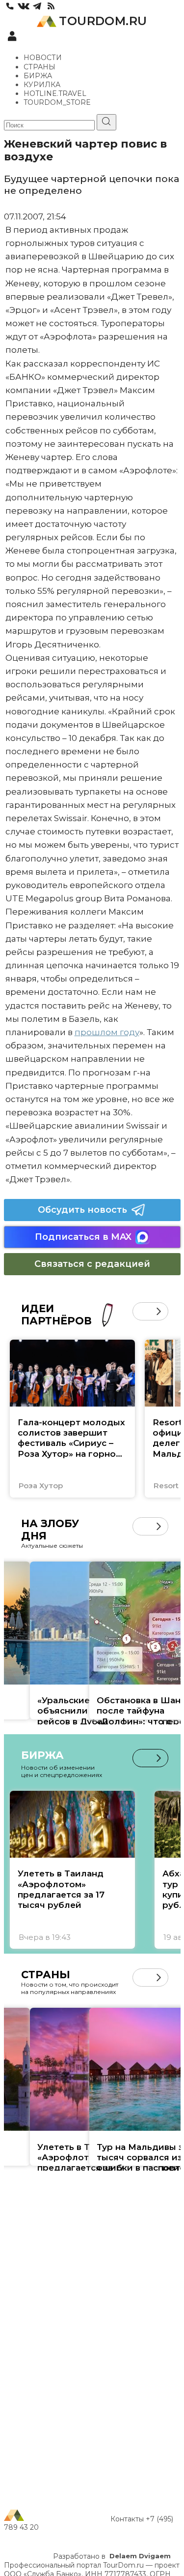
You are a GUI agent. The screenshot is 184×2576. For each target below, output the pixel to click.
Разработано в (112, 2556)
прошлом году (107, 1032)
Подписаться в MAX (83, 1237)
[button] (142, 1311)
